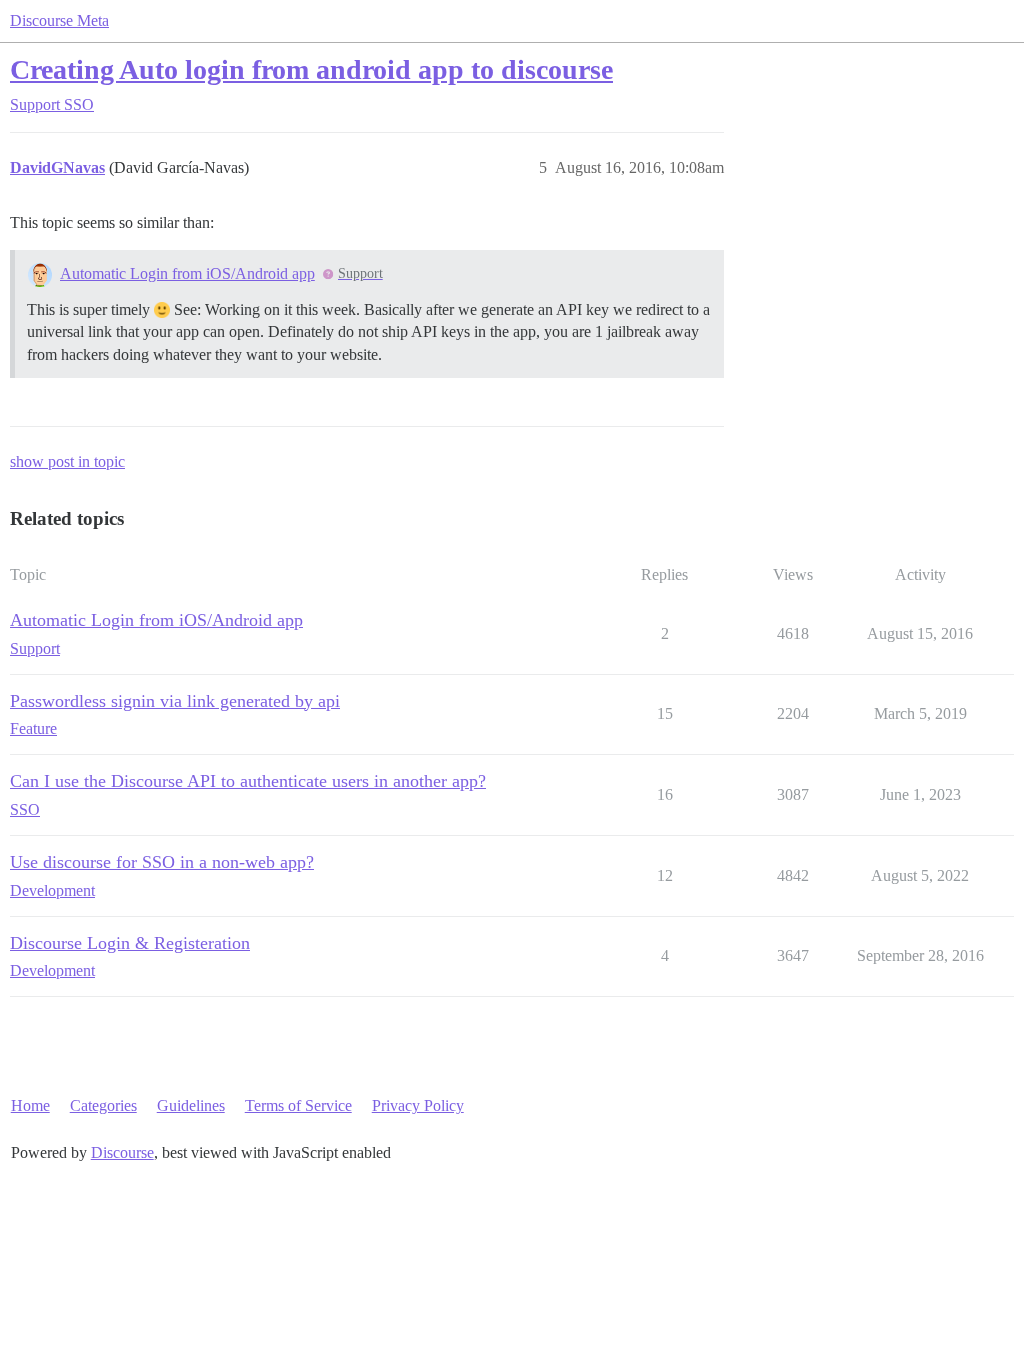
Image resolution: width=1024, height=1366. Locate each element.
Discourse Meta (59, 20)
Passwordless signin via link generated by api (175, 701)
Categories (103, 1105)
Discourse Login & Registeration (130, 943)
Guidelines (191, 1105)
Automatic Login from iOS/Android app (187, 273)
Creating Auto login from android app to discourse (311, 69)
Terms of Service (298, 1105)
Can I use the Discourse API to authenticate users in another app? (248, 781)
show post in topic (67, 461)
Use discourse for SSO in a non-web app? (162, 862)
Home (30, 1105)
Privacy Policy (418, 1105)
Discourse (122, 1152)
